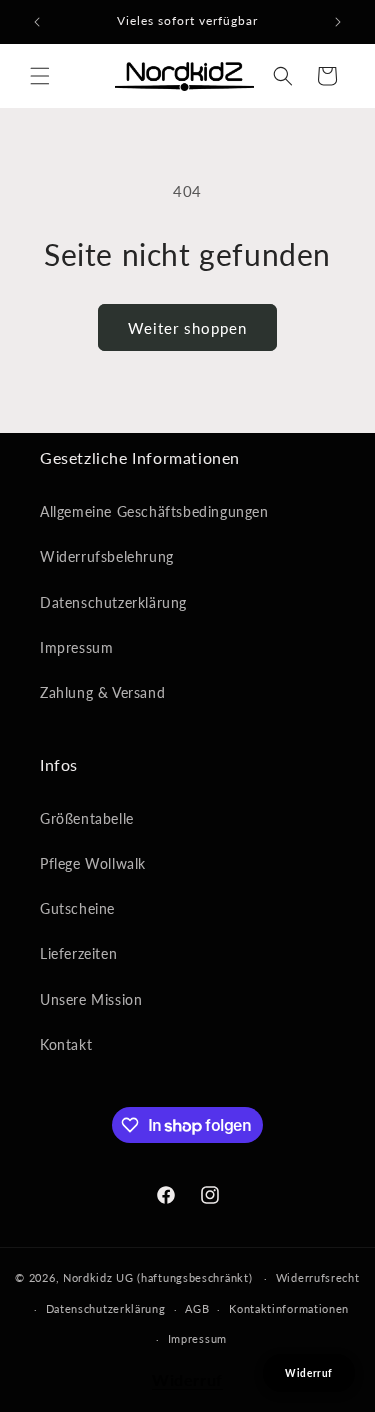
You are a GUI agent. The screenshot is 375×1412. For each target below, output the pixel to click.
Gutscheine (77, 908)
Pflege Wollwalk (93, 863)
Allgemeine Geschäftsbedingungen (154, 511)
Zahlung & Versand (102, 692)
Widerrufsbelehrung (107, 556)
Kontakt (66, 1044)
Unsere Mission (91, 999)
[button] (40, 76)
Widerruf (187, 1379)
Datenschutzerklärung (113, 602)
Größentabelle (87, 818)
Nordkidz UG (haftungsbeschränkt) (157, 1277)
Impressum (76, 647)
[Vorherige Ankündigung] (37, 22)
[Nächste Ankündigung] (338, 22)
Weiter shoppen (187, 328)
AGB (197, 1308)
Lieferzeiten (78, 953)
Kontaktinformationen (289, 1308)
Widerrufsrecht (318, 1277)
